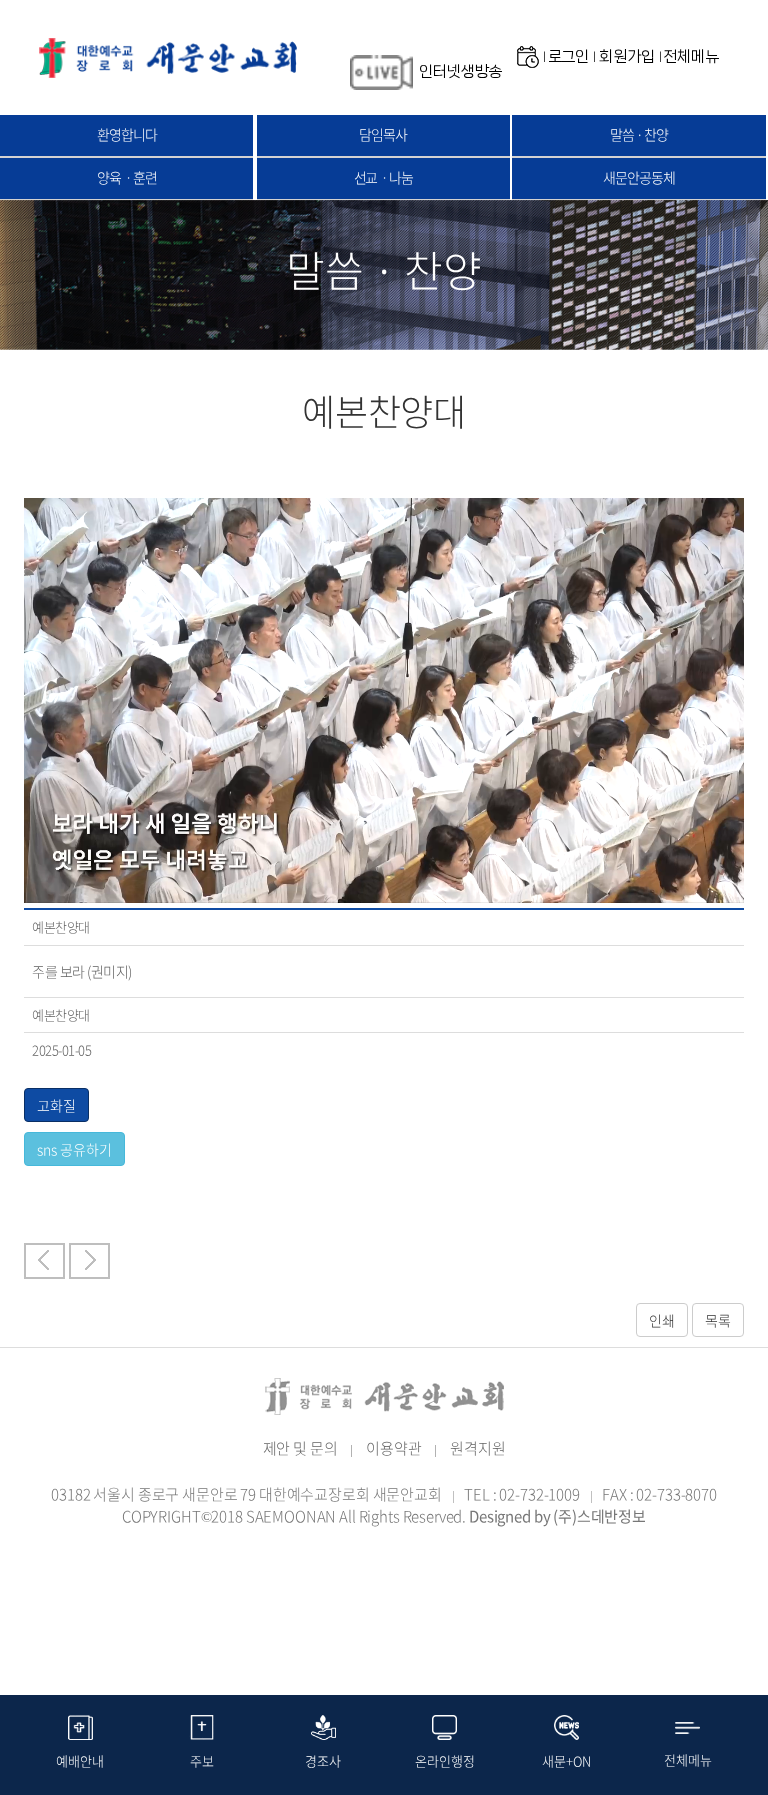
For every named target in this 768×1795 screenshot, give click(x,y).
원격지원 (477, 1448)
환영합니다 (126, 134)
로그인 (569, 56)
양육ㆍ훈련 (126, 177)
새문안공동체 (638, 177)
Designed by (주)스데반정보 (557, 1516)
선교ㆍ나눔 (383, 177)
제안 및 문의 (300, 1448)
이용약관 (393, 1448)
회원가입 (626, 56)
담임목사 (383, 134)
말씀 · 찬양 (639, 134)
